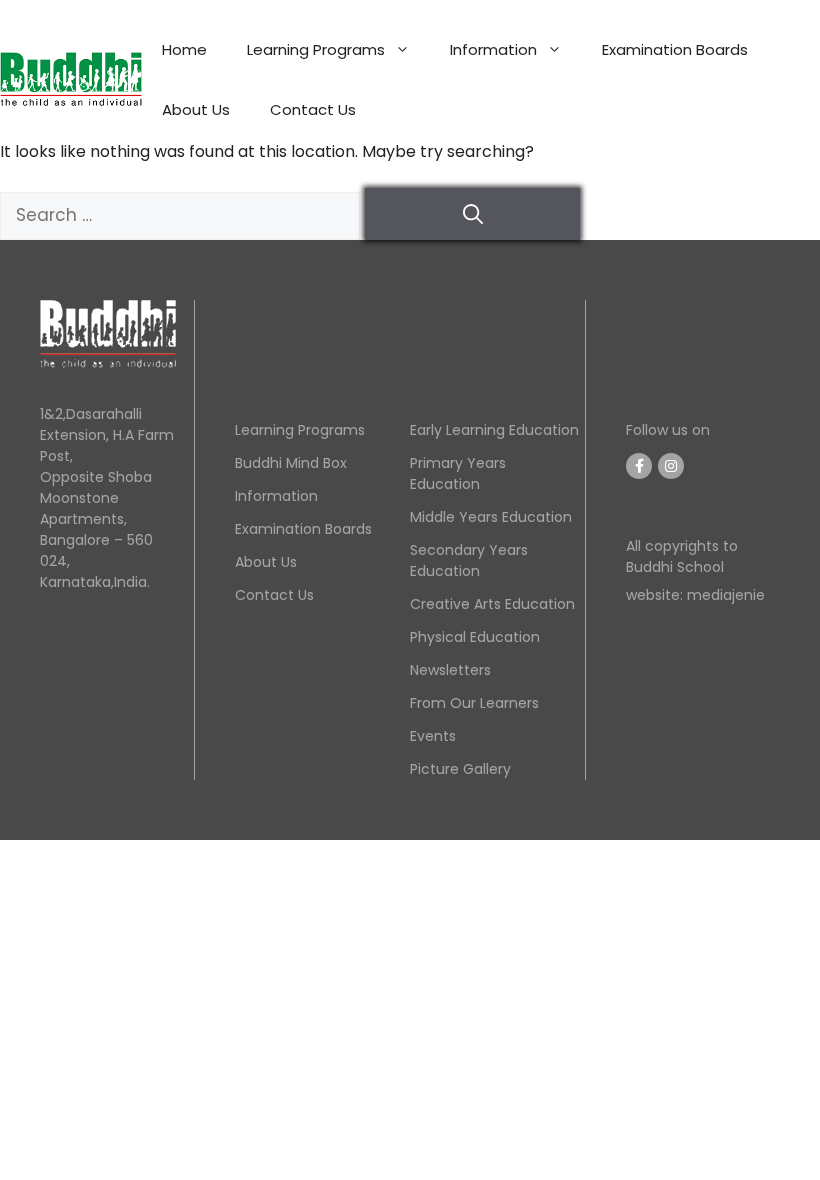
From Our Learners (474, 703)
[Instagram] (671, 466)
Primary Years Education (458, 473)
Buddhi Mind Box (291, 463)
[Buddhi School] (71, 79)
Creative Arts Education (492, 604)
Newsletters (450, 670)
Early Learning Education (494, 430)
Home (184, 49)
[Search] (472, 214)
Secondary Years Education (469, 560)
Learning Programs (316, 49)
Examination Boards (675, 49)
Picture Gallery (460, 769)
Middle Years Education (491, 517)
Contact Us (313, 109)
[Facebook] (639, 466)
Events (433, 736)
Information (493, 49)
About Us (196, 109)
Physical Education (475, 637)
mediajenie (724, 595)
